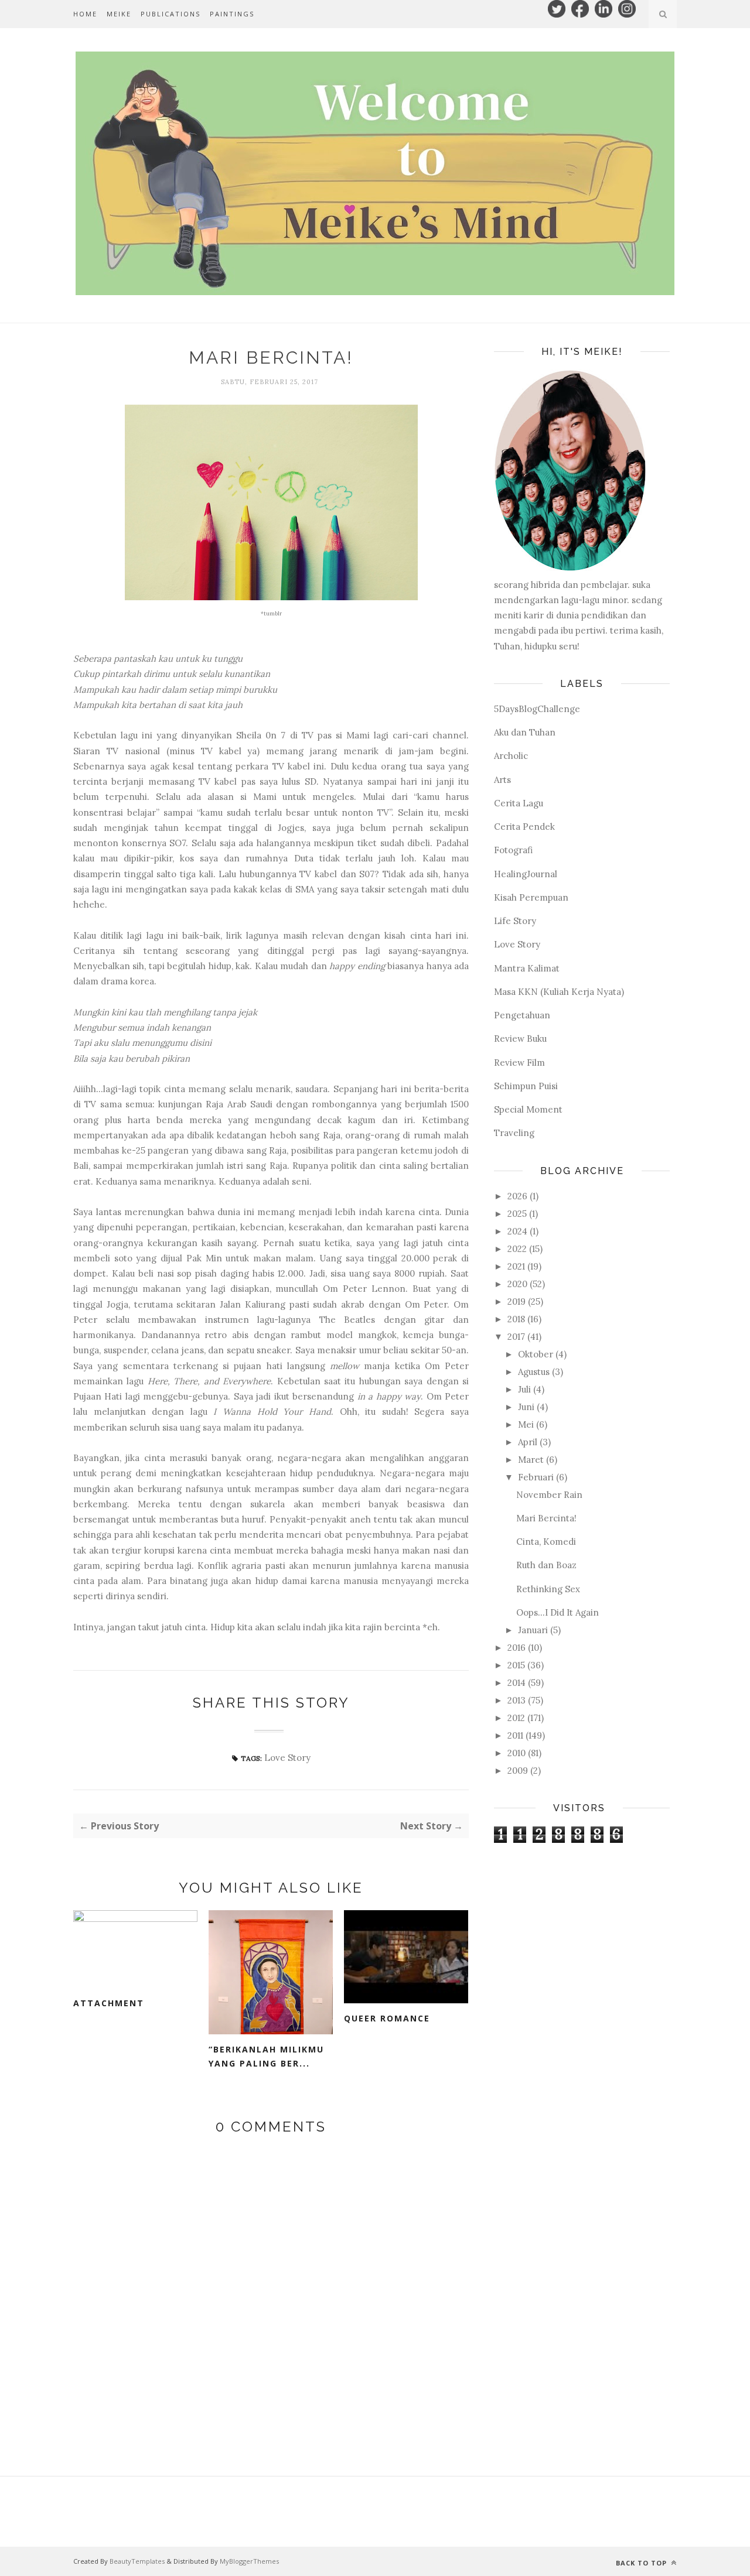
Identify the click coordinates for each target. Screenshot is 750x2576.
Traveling (514, 1133)
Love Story (287, 1758)
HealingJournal (526, 874)
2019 (517, 1301)
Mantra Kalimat (527, 968)
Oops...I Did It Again (558, 1612)
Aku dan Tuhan (525, 732)
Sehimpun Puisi (526, 1086)
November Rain (549, 1495)
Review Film (519, 1063)
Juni (526, 1407)
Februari (536, 1477)
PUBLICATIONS (171, 14)
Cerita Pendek (524, 827)
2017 (516, 1337)
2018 (516, 1319)
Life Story (515, 921)
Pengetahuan (522, 1015)
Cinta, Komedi (546, 1542)
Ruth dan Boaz (546, 1565)
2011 (515, 1735)
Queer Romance (387, 2018)
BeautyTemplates (137, 2561)
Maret (531, 1460)
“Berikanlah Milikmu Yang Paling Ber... (266, 2057)
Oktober (536, 1354)
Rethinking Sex (548, 1589)
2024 (517, 1231)
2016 (517, 1648)
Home (85, 14)
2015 (516, 1665)
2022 (517, 1249)
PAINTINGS (232, 14)
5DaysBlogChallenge (537, 709)
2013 (517, 1700)
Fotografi (513, 850)
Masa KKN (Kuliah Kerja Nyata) (559, 992)
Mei (526, 1424)
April (528, 1442)
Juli (524, 1389)
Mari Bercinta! (546, 1518)
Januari (533, 1630)
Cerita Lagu (519, 803)
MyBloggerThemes (249, 2561)
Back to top (642, 2563)
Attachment (109, 2003)
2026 (517, 1196)
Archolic (511, 756)
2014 (517, 1683)
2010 (517, 1753)
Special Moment (528, 1109)
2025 (517, 1214)
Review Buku (520, 1039)
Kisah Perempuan (531, 897)
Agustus (534, 1372)
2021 (516, 1266)
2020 (517, 1284)
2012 (516, 1718)
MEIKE (119, 14)
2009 (518, 1771)
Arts (502, 780)
